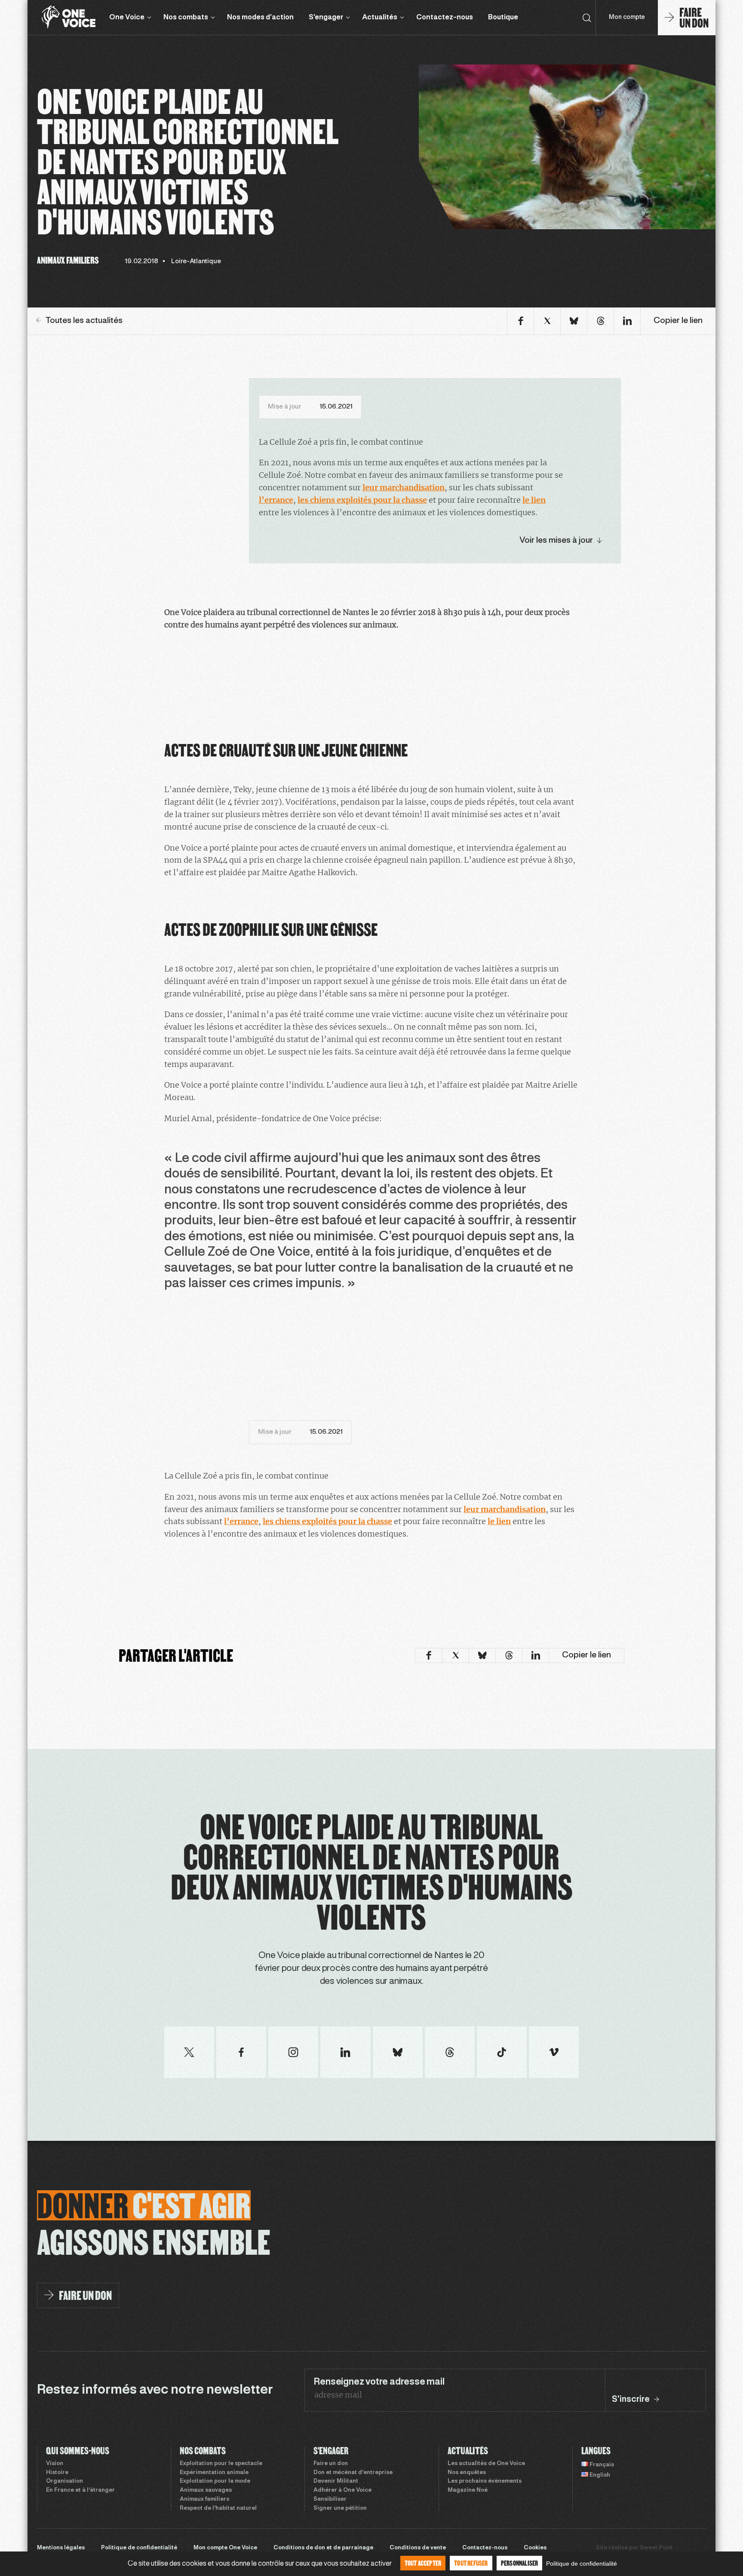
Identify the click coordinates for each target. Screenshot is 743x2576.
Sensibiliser (330, 2499)
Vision (55, 2464)
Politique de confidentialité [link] (582, 2564)
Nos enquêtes (467, 2473)
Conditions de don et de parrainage (323, 2548)
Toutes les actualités (84, 321)
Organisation (64, 2481)
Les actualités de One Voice (486, 2464)
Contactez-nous (445, 17)
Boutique (503, 17)
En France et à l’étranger (80, 2490)
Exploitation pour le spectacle (221, 2464)
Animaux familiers (204, 2499)
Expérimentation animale (214, 2473)
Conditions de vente (418, 2548)
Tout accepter (423, 2563)
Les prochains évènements (485, 2481)
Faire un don (331, 2464)
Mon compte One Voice (225, 2548)
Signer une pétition (340, 2508)
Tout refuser (471, 2563)
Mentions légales (61, 2548)
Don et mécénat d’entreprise (353, 2473)
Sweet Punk (656, 2548)
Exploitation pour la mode (215, 2481)
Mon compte (627, 17)
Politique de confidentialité (139, 2548)
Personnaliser (520, 2563)
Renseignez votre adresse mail (379, 2382)
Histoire (57, 2473)
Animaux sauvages (206, 2490)
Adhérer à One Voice (342, 2490)
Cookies (535, 2548)
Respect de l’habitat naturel (218, 2508)
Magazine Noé (468, 2490)
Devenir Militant (336, 2481)
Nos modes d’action (260, 17)
